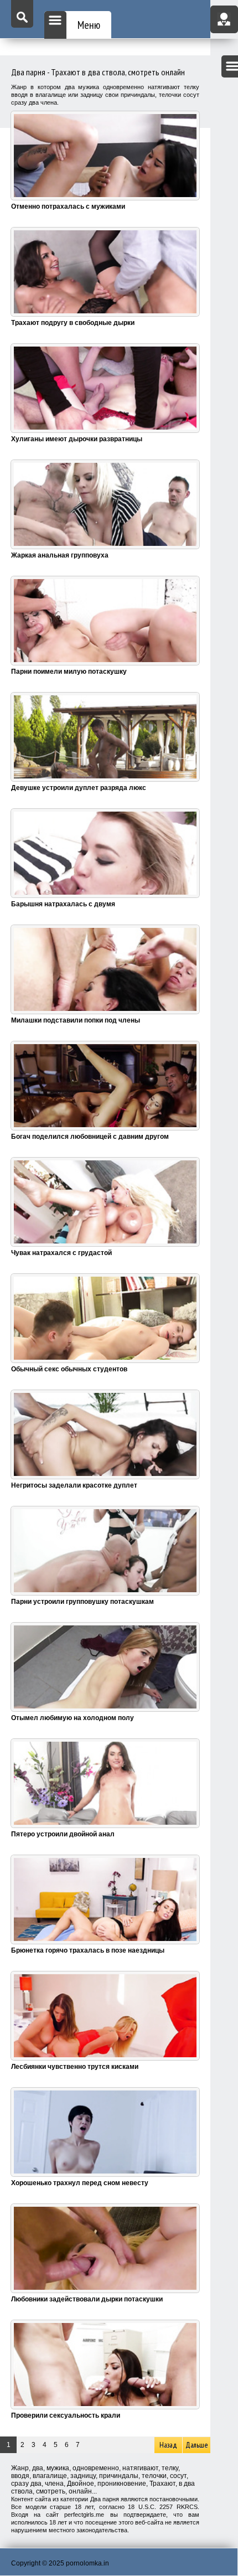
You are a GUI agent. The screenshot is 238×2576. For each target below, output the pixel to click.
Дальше (197, 2445)
